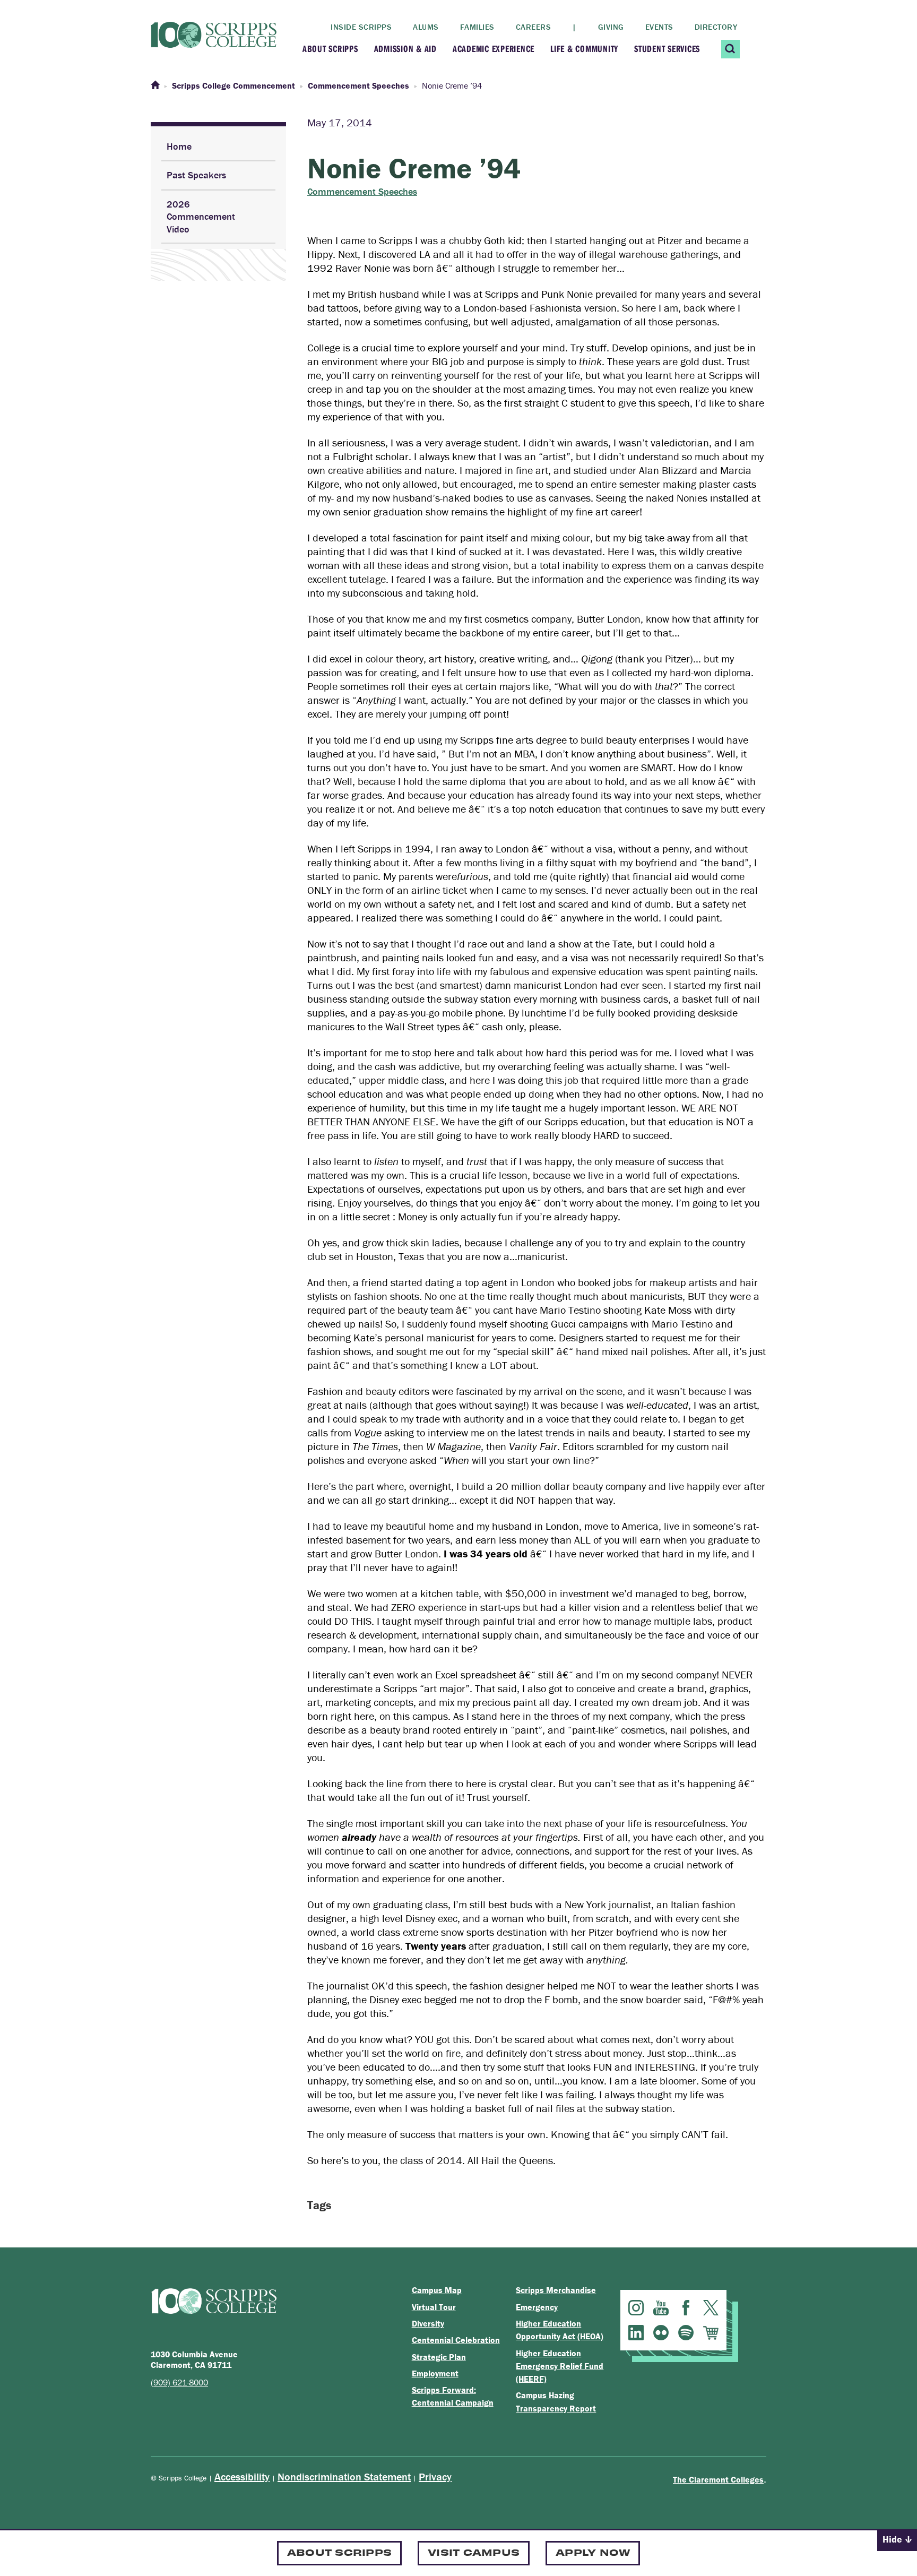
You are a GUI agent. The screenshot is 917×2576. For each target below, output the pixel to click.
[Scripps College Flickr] (661, 2333)
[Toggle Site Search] (730, 49)
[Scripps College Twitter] (711, 2308)
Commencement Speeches (362, 192)
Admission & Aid (405, 49)
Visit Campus (474, 2552)
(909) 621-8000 (179, 2382)
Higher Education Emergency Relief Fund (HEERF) (560, 2366)
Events (659, 27)
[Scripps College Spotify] (686, 2333)
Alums (426, 27)
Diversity (428, 2323)
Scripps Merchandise (556, 2290)
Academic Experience (494, 49)
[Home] (155, 85)
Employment (435, 2373)
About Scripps (330, 49)
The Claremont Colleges (718, 2479)
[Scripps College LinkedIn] (636, 2333)
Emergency (537, 2307)
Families (477, 27)
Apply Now (593, 2552)
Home (179, 146)
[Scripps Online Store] (711, 2333)
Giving (611, 27)
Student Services (667, 49)
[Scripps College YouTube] (661, 2308)
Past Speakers (196, 175)
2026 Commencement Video (201, 217)
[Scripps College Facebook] (686, 2308)
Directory (716, 27)
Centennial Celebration (456, 2340)
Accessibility (242, 2476)
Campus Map (437, 2290)
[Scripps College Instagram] (636, 2308)
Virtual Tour (434, 2307)
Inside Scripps (361, 27)
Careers (534, 27)
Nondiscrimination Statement (344, 2476)
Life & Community (584, 49)
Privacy (435, 2476)
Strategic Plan (439, 2357)
